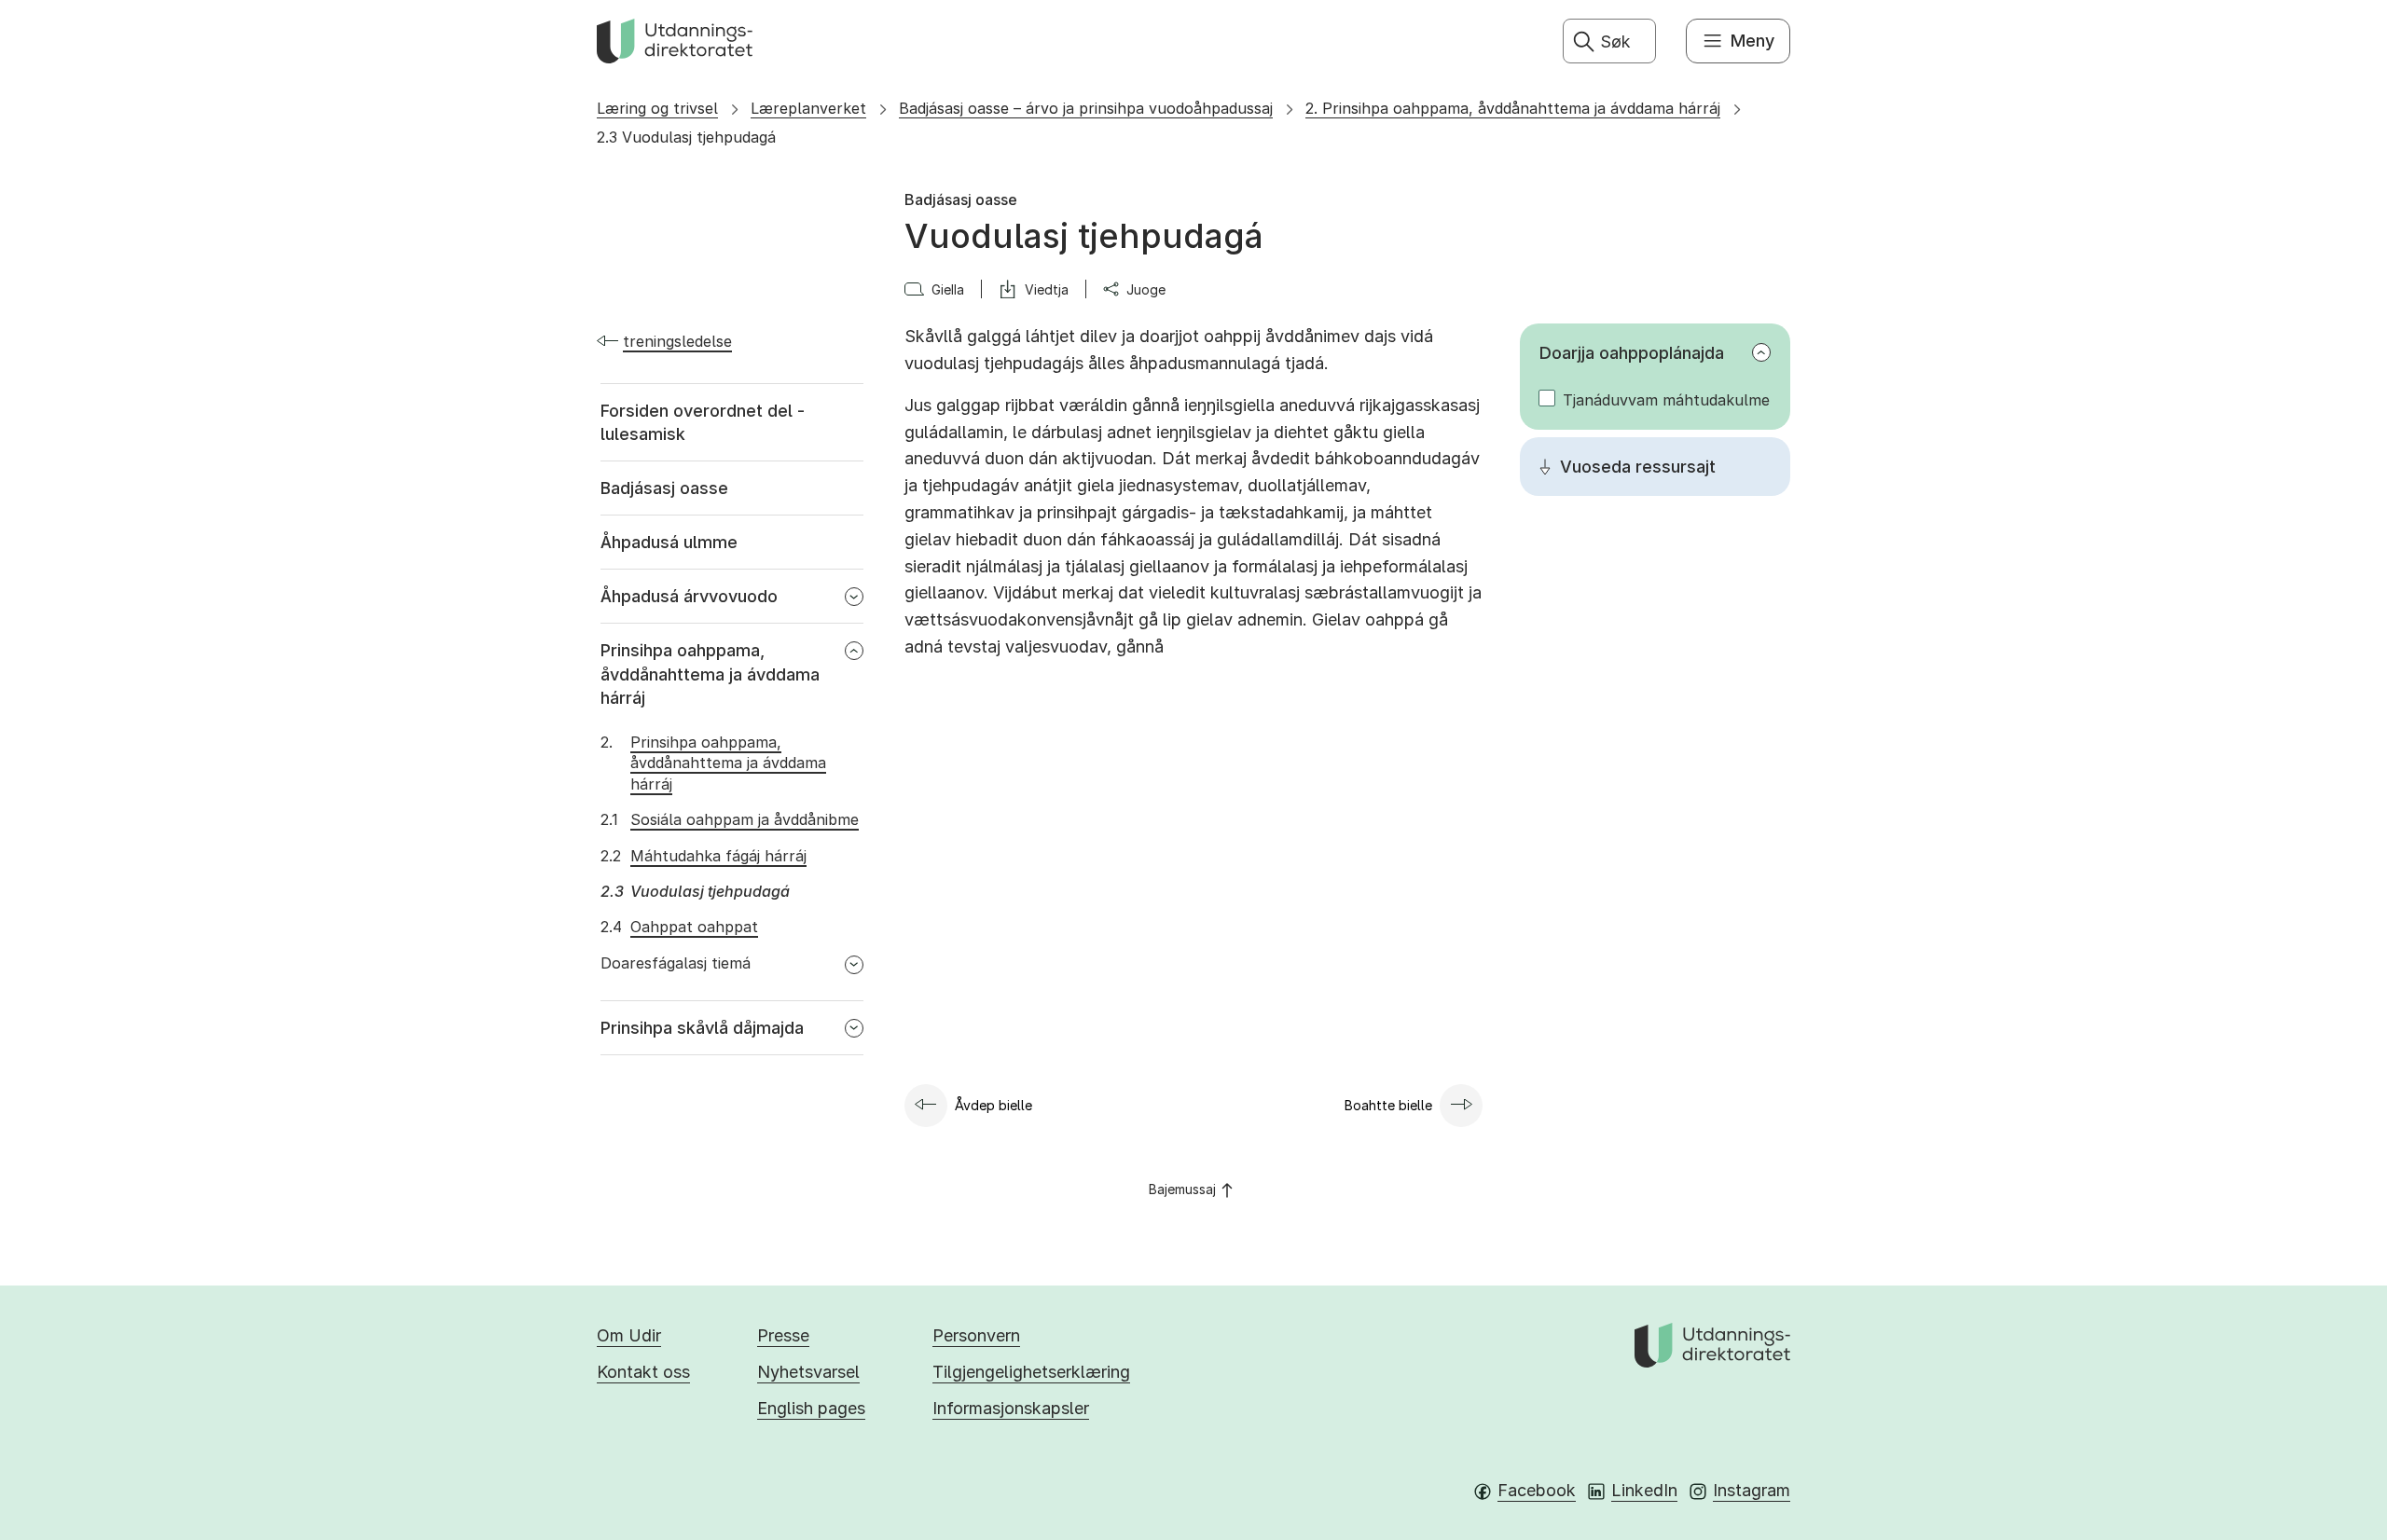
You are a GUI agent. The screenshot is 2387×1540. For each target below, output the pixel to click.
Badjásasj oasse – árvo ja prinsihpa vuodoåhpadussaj (1086, 108)
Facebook (1537, 1490)
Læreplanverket (808, 108)
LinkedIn (1644, 1490)
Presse (783, 1335)
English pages (811, 1408)
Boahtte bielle (1388, 1105)
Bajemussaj (1182, 1189)
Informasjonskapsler (1011, 1408)
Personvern (976, 1335)
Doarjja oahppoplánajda (1632, 353)
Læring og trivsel (657, 108)
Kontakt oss (643, 1372)
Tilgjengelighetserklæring (1031, 1372)
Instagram (1752, 1490)
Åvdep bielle (993, 1105)
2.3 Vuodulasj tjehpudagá (686, 137)
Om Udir (629, 1335)
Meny (1752, 41)
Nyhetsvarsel (808, 1372)
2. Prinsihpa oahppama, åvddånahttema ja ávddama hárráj (1513, 108)
